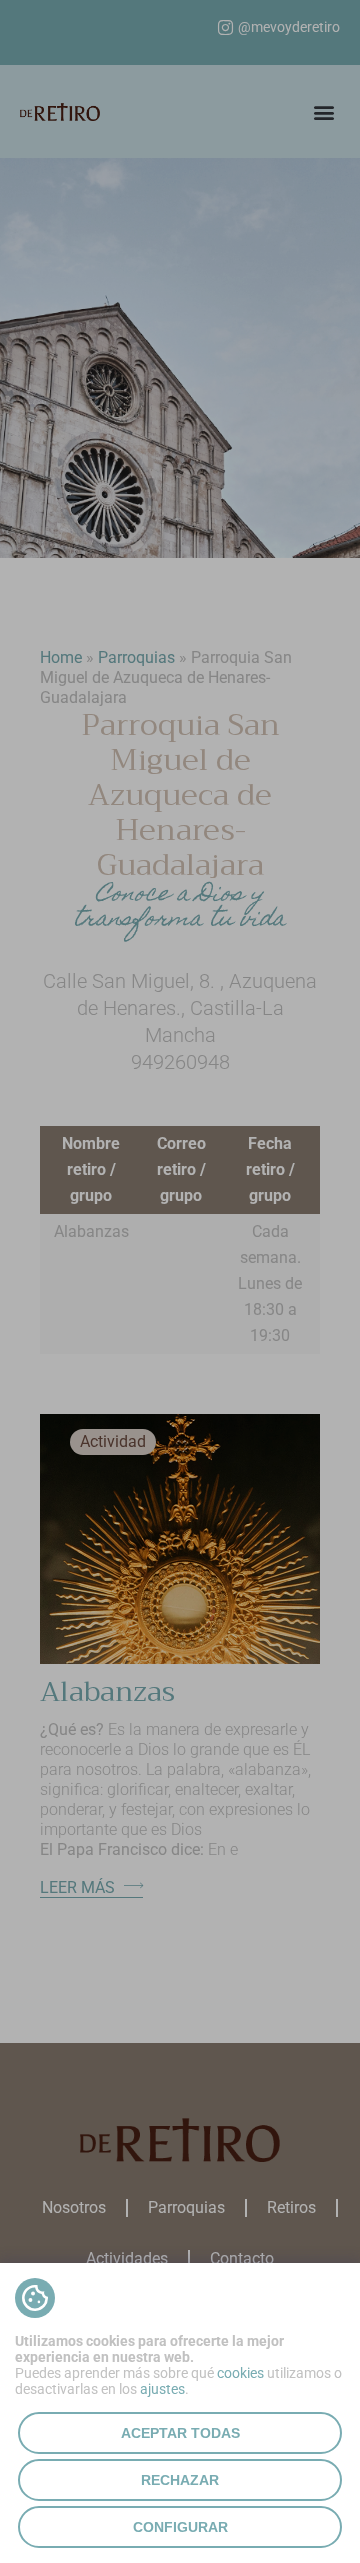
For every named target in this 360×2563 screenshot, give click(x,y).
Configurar (180, 2527)
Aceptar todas (180, 2433)
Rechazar (180, 2480)
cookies (240, 2373)
